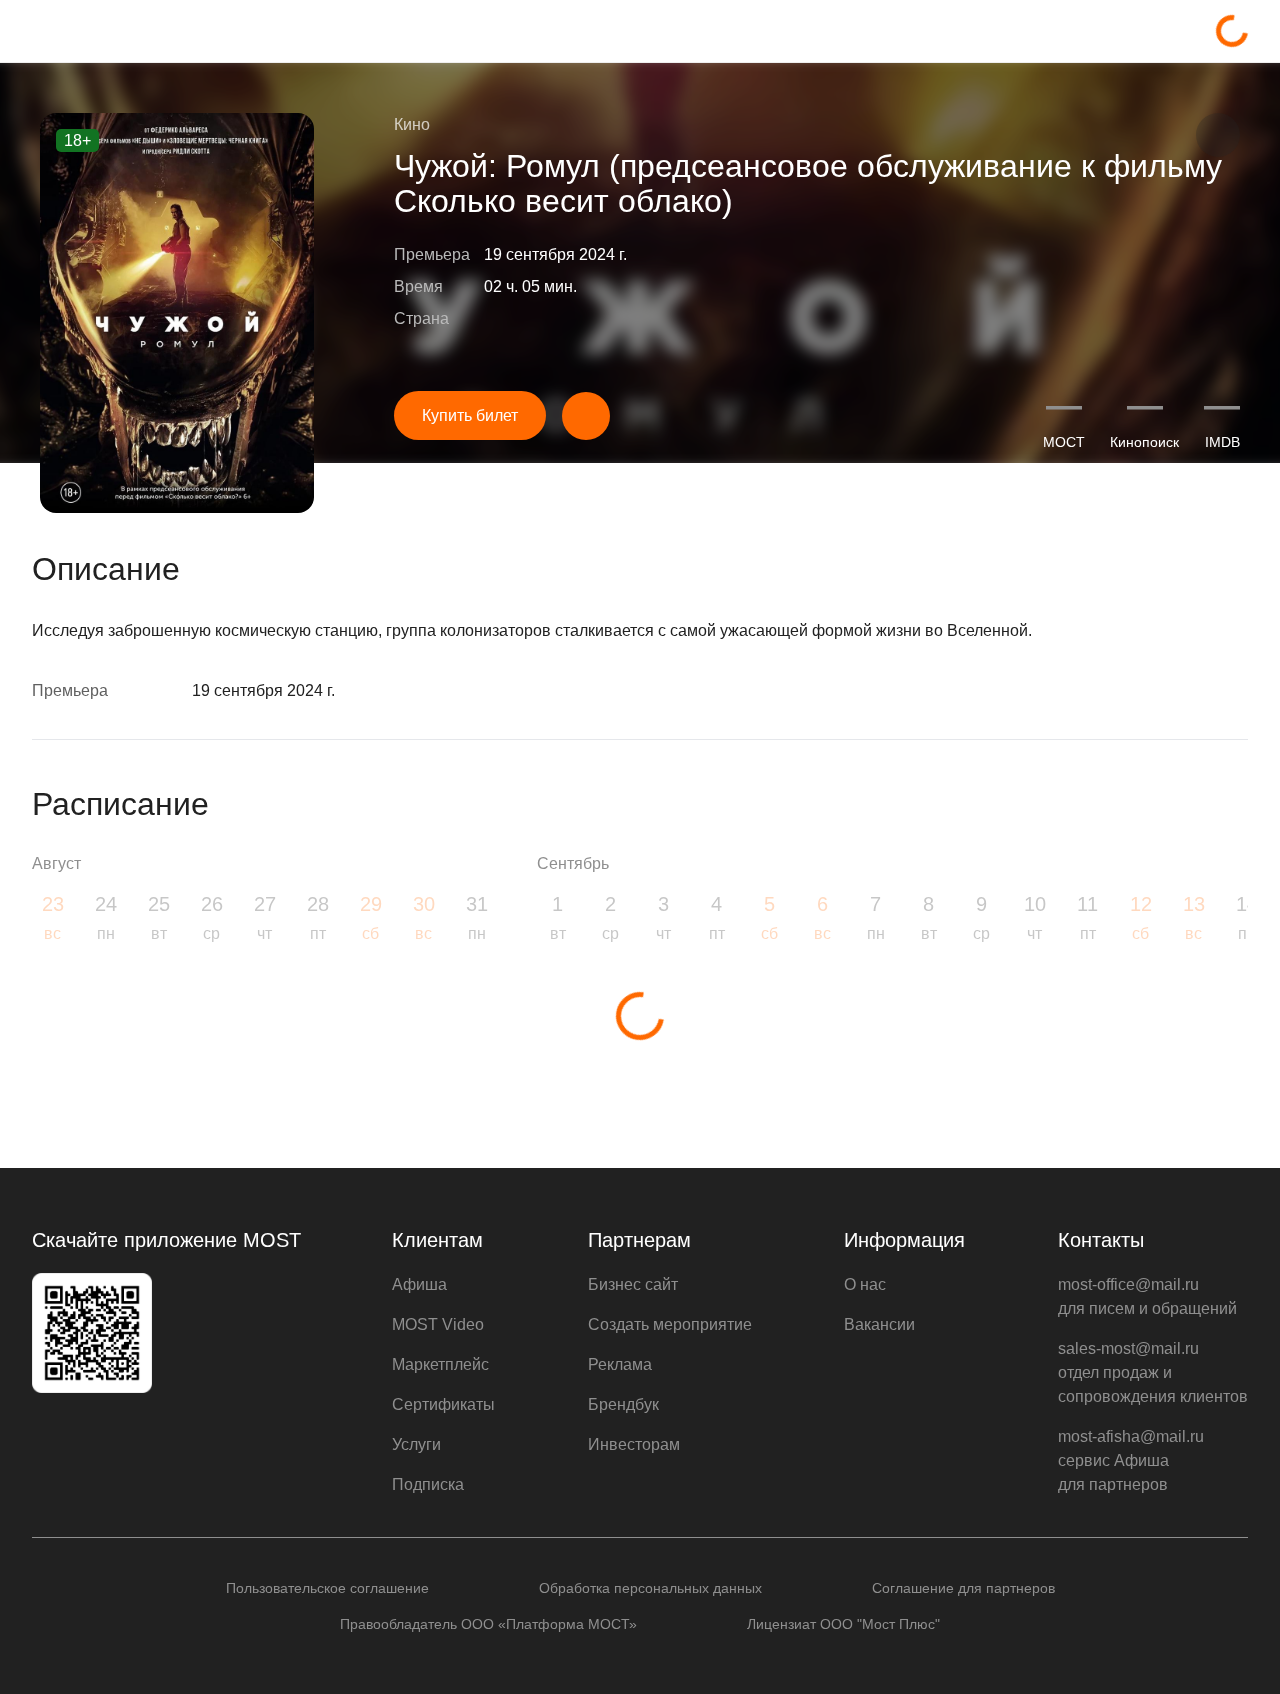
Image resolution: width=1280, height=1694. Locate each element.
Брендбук (623, 1404)
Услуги (416, 1444)
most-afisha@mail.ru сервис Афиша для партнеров (1131, 1460)
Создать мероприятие (670, 1324)
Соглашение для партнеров (963, 1588)
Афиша (419, 1284)
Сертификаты (443, 1404)
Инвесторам (634, 1444)
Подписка (428, 1484)
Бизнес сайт (633, 1284)
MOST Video (438, 1324)
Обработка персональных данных (650, 1588)
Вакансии (879, 1324)
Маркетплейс (440, 1364)
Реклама (620, 1364)
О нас (865, 1284)
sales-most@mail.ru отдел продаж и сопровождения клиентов (1153, 1372)
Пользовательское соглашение (327, 1588)
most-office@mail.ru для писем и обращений (1147, 1296)
